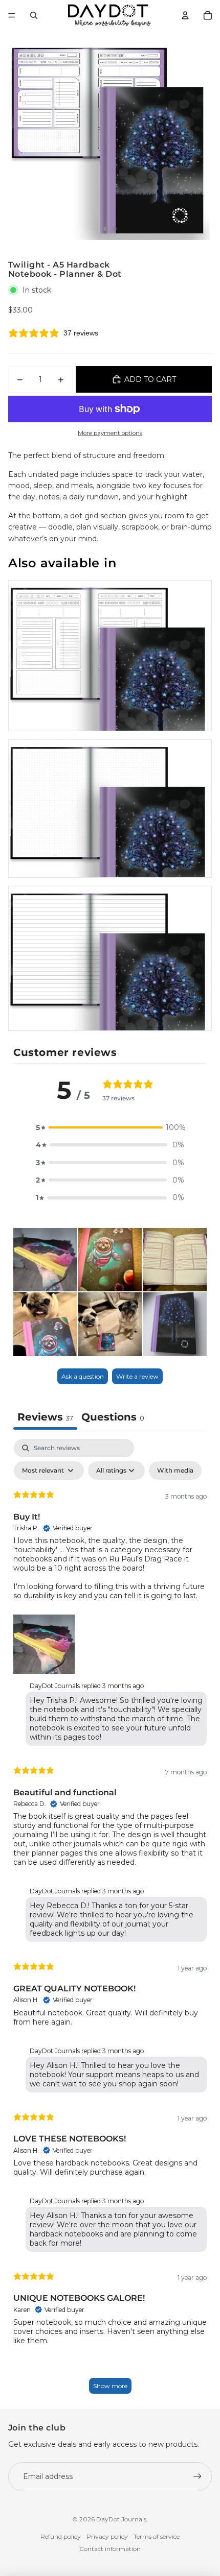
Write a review (137, 1376)
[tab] (113, 1418)
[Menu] (12, 15)
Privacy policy (107, 2536)
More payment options (110, 433)
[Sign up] (197, 2476)
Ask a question (83, 1376)
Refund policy (61, 2536)
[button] (110, 1127)
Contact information (110, 2549)
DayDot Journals (121, 2519)
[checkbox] (175, 1471)
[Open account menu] (185, 15)
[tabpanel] (110, 1921)
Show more (110, 2386)
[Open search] (34, 15)
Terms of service (157, 2536)
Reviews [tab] (45, 1417)
